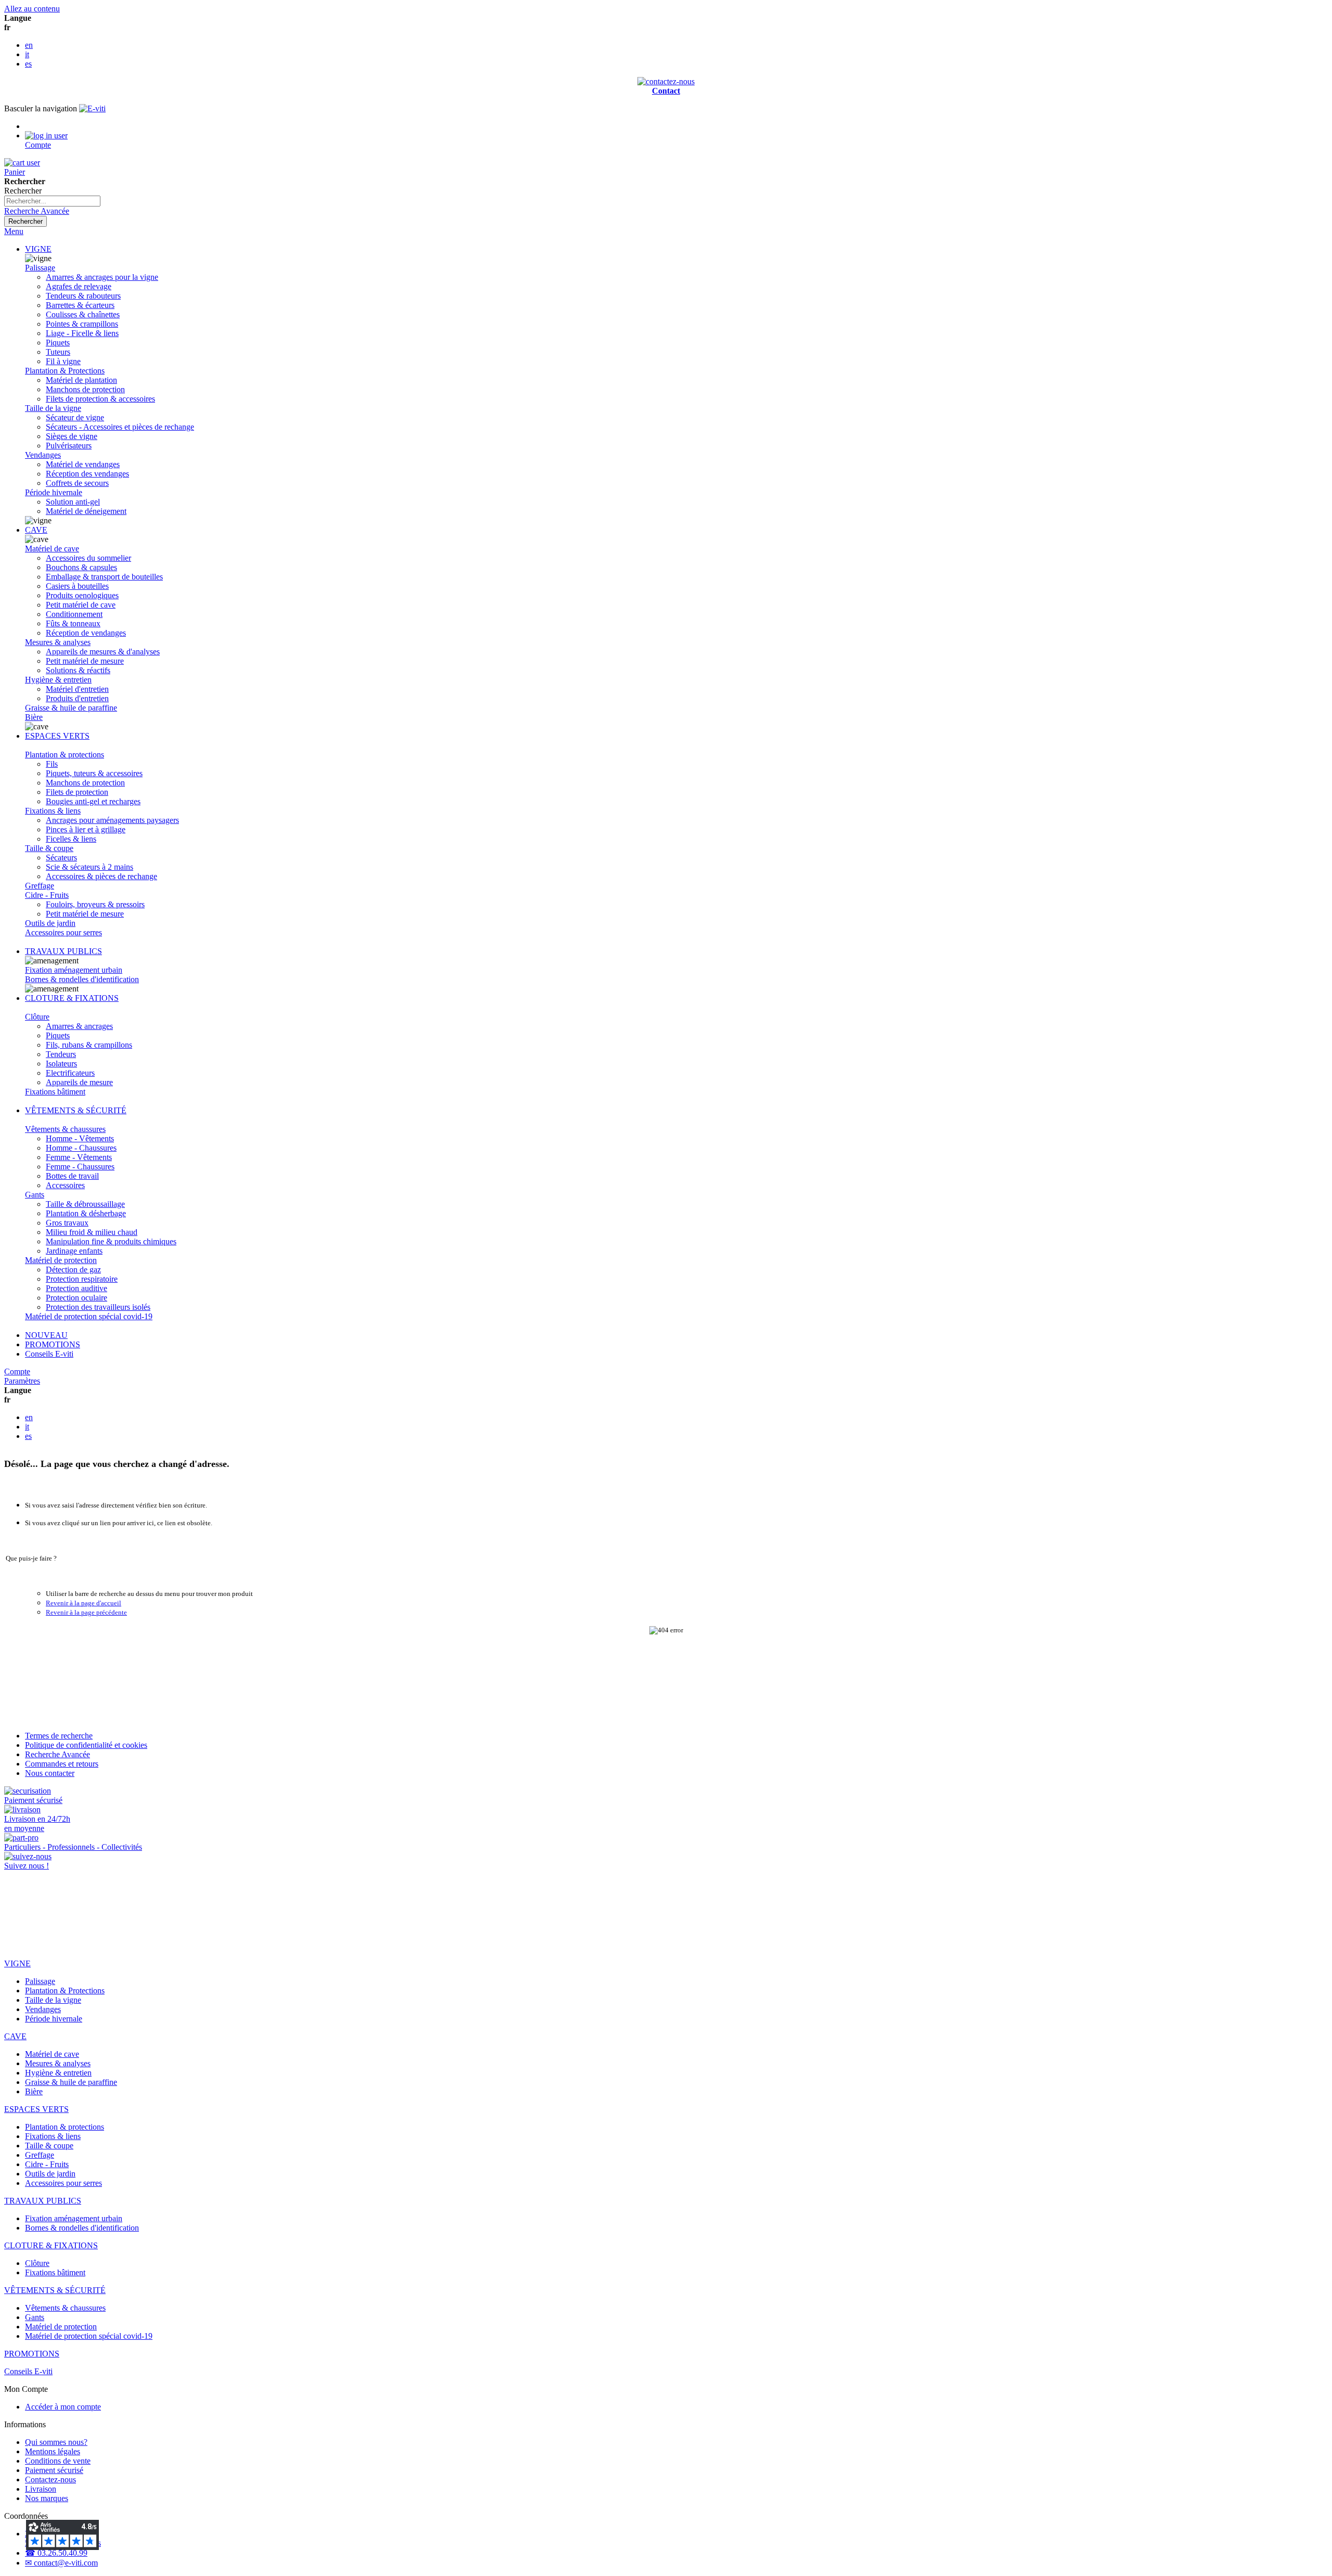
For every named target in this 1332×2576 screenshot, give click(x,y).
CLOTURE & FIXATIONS (72, 998)
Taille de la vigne (53, 408)
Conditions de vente (58, 2461)
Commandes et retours (62, 1764)
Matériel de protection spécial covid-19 (89, 1316)
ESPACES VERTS (57, 736)
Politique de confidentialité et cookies (86, 1745)
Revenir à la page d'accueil (84, 1603)
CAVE (36, 530)
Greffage (40, 886)
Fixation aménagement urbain (74, 970)
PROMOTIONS (53, 1344)
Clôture (37, 1017)
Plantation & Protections (65, 371)
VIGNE (38, 249)
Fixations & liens (53, 811)
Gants (35, 1195)
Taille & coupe (49, 848)
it (27, 54)
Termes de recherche (59, 1736)
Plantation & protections (65, 755)
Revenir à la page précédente (86, 1612)
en (29, 45)
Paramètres (22, 1381)
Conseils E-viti (49, 1354)
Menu (14, 231)
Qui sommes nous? (56, 2442)
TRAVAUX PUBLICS (63, 951)
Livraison (41, 2489)
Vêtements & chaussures (65, 1129)
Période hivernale (54, 492)
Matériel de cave (52, 549)
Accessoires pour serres (63, 932)
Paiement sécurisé (54, 2470)
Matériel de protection (61, 1260)
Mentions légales (53, 2451)
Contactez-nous (50, 2480)
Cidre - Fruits (47, 895)
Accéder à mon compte (63, 2407)
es (28, 64)
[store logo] (92, 108)
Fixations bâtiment (55, 1092)
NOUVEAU (46, 1335)
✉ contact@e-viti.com (61, 2563)
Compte (17, 1371)
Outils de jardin (50, 923)
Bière (34, 717)
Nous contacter (50, 1773)
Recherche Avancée (37, 211)
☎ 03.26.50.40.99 (56, 2553)
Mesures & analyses (58, 642)
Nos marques (47, 2498)
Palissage (40, 268)
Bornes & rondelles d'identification (82, 979)
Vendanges (43, 455)
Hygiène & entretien (58, 680)
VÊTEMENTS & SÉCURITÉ (76, 1110)
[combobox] (52, 201)
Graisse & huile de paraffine (71, 708)
